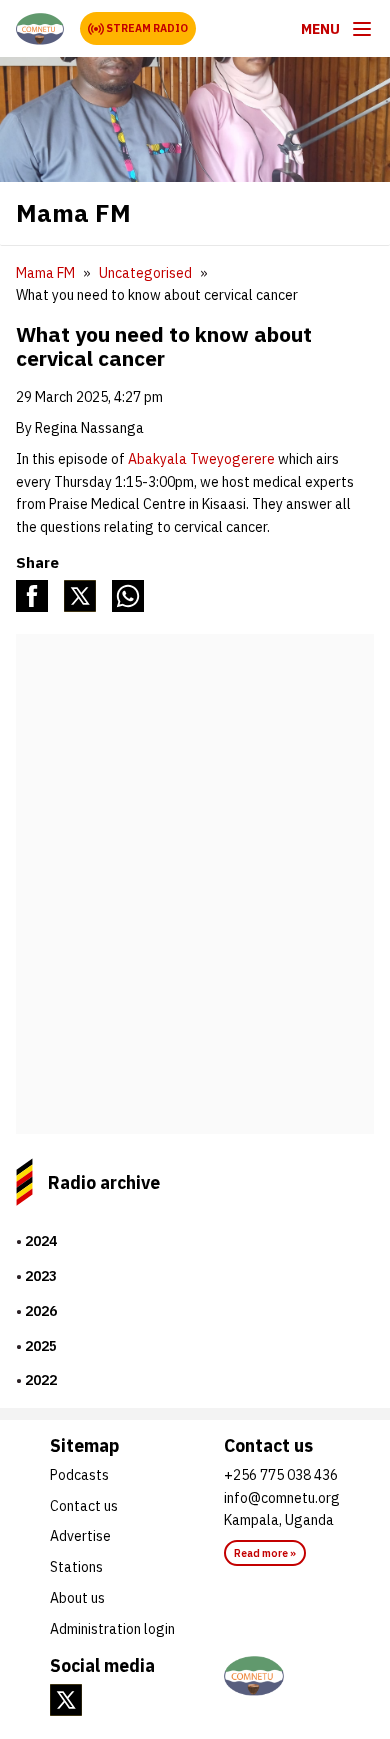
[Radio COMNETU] (282, 1676)
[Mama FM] (40, 29)
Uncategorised (145, 273)
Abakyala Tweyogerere (201, 459)
